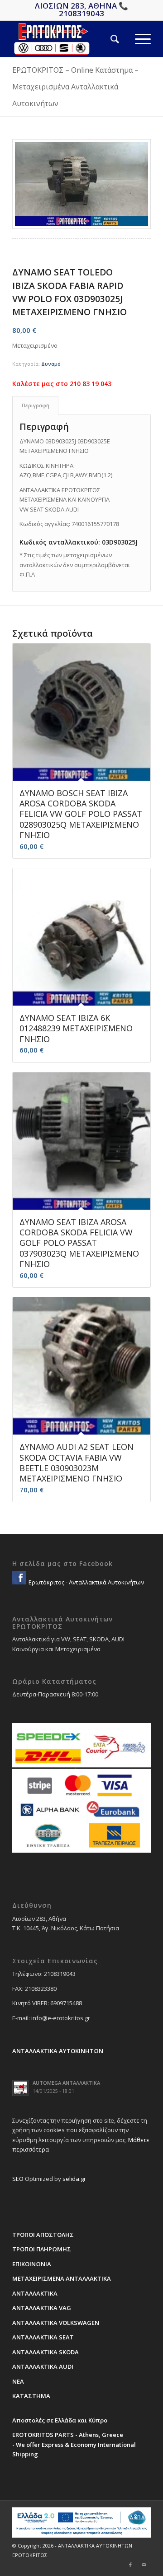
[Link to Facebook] (130, 2565)
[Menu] (135, 39)
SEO (18, 2179)
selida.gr (74, 2179)
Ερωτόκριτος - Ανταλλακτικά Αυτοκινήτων (86, 1582)
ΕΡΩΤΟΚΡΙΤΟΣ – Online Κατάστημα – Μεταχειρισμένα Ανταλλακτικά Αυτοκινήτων (75, 87)
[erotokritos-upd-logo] (68, 39)
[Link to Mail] (144, 2565)
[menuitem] (107, 39)
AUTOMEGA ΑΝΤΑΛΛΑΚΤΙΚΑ (66, 2083)
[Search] (107, 39)
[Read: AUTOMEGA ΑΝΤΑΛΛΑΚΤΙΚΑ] (20, 2088)
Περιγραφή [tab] (36, 405)
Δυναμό (51, 364)
